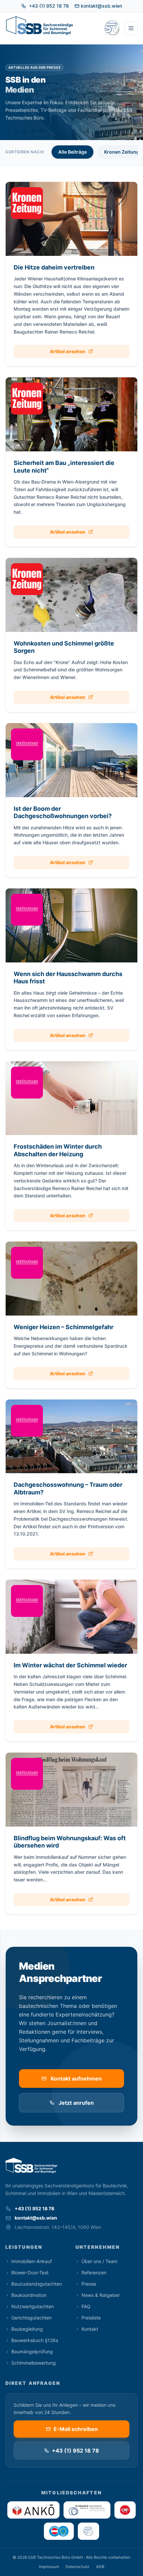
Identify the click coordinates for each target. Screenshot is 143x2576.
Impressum (49, 2567)
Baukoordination (29, 2295)
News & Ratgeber (101, 2295)
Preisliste (91, 2318)
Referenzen (94, 2273)
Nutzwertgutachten (33, 2306)
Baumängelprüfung (32, 2351)
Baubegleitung (27, 2329)
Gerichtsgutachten (31, 2318)
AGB (100, 2567)
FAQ (86, 2306)
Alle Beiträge (72, 152)
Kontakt (90, 2329)
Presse (89, 2284)
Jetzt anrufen (76, 2103)
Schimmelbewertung (34, 2363)
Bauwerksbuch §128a (35, 2340)
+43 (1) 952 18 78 (49, 6)
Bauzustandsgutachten (37, 2284)
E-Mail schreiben (76, 2429)
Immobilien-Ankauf (32, 2261)
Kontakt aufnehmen (76, 2079)
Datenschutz (77, 2567)
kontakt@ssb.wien (101, 6)
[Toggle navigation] (131, 28)
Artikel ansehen (68, 351)
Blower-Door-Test (30, 2273)
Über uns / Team (99, 2261)
